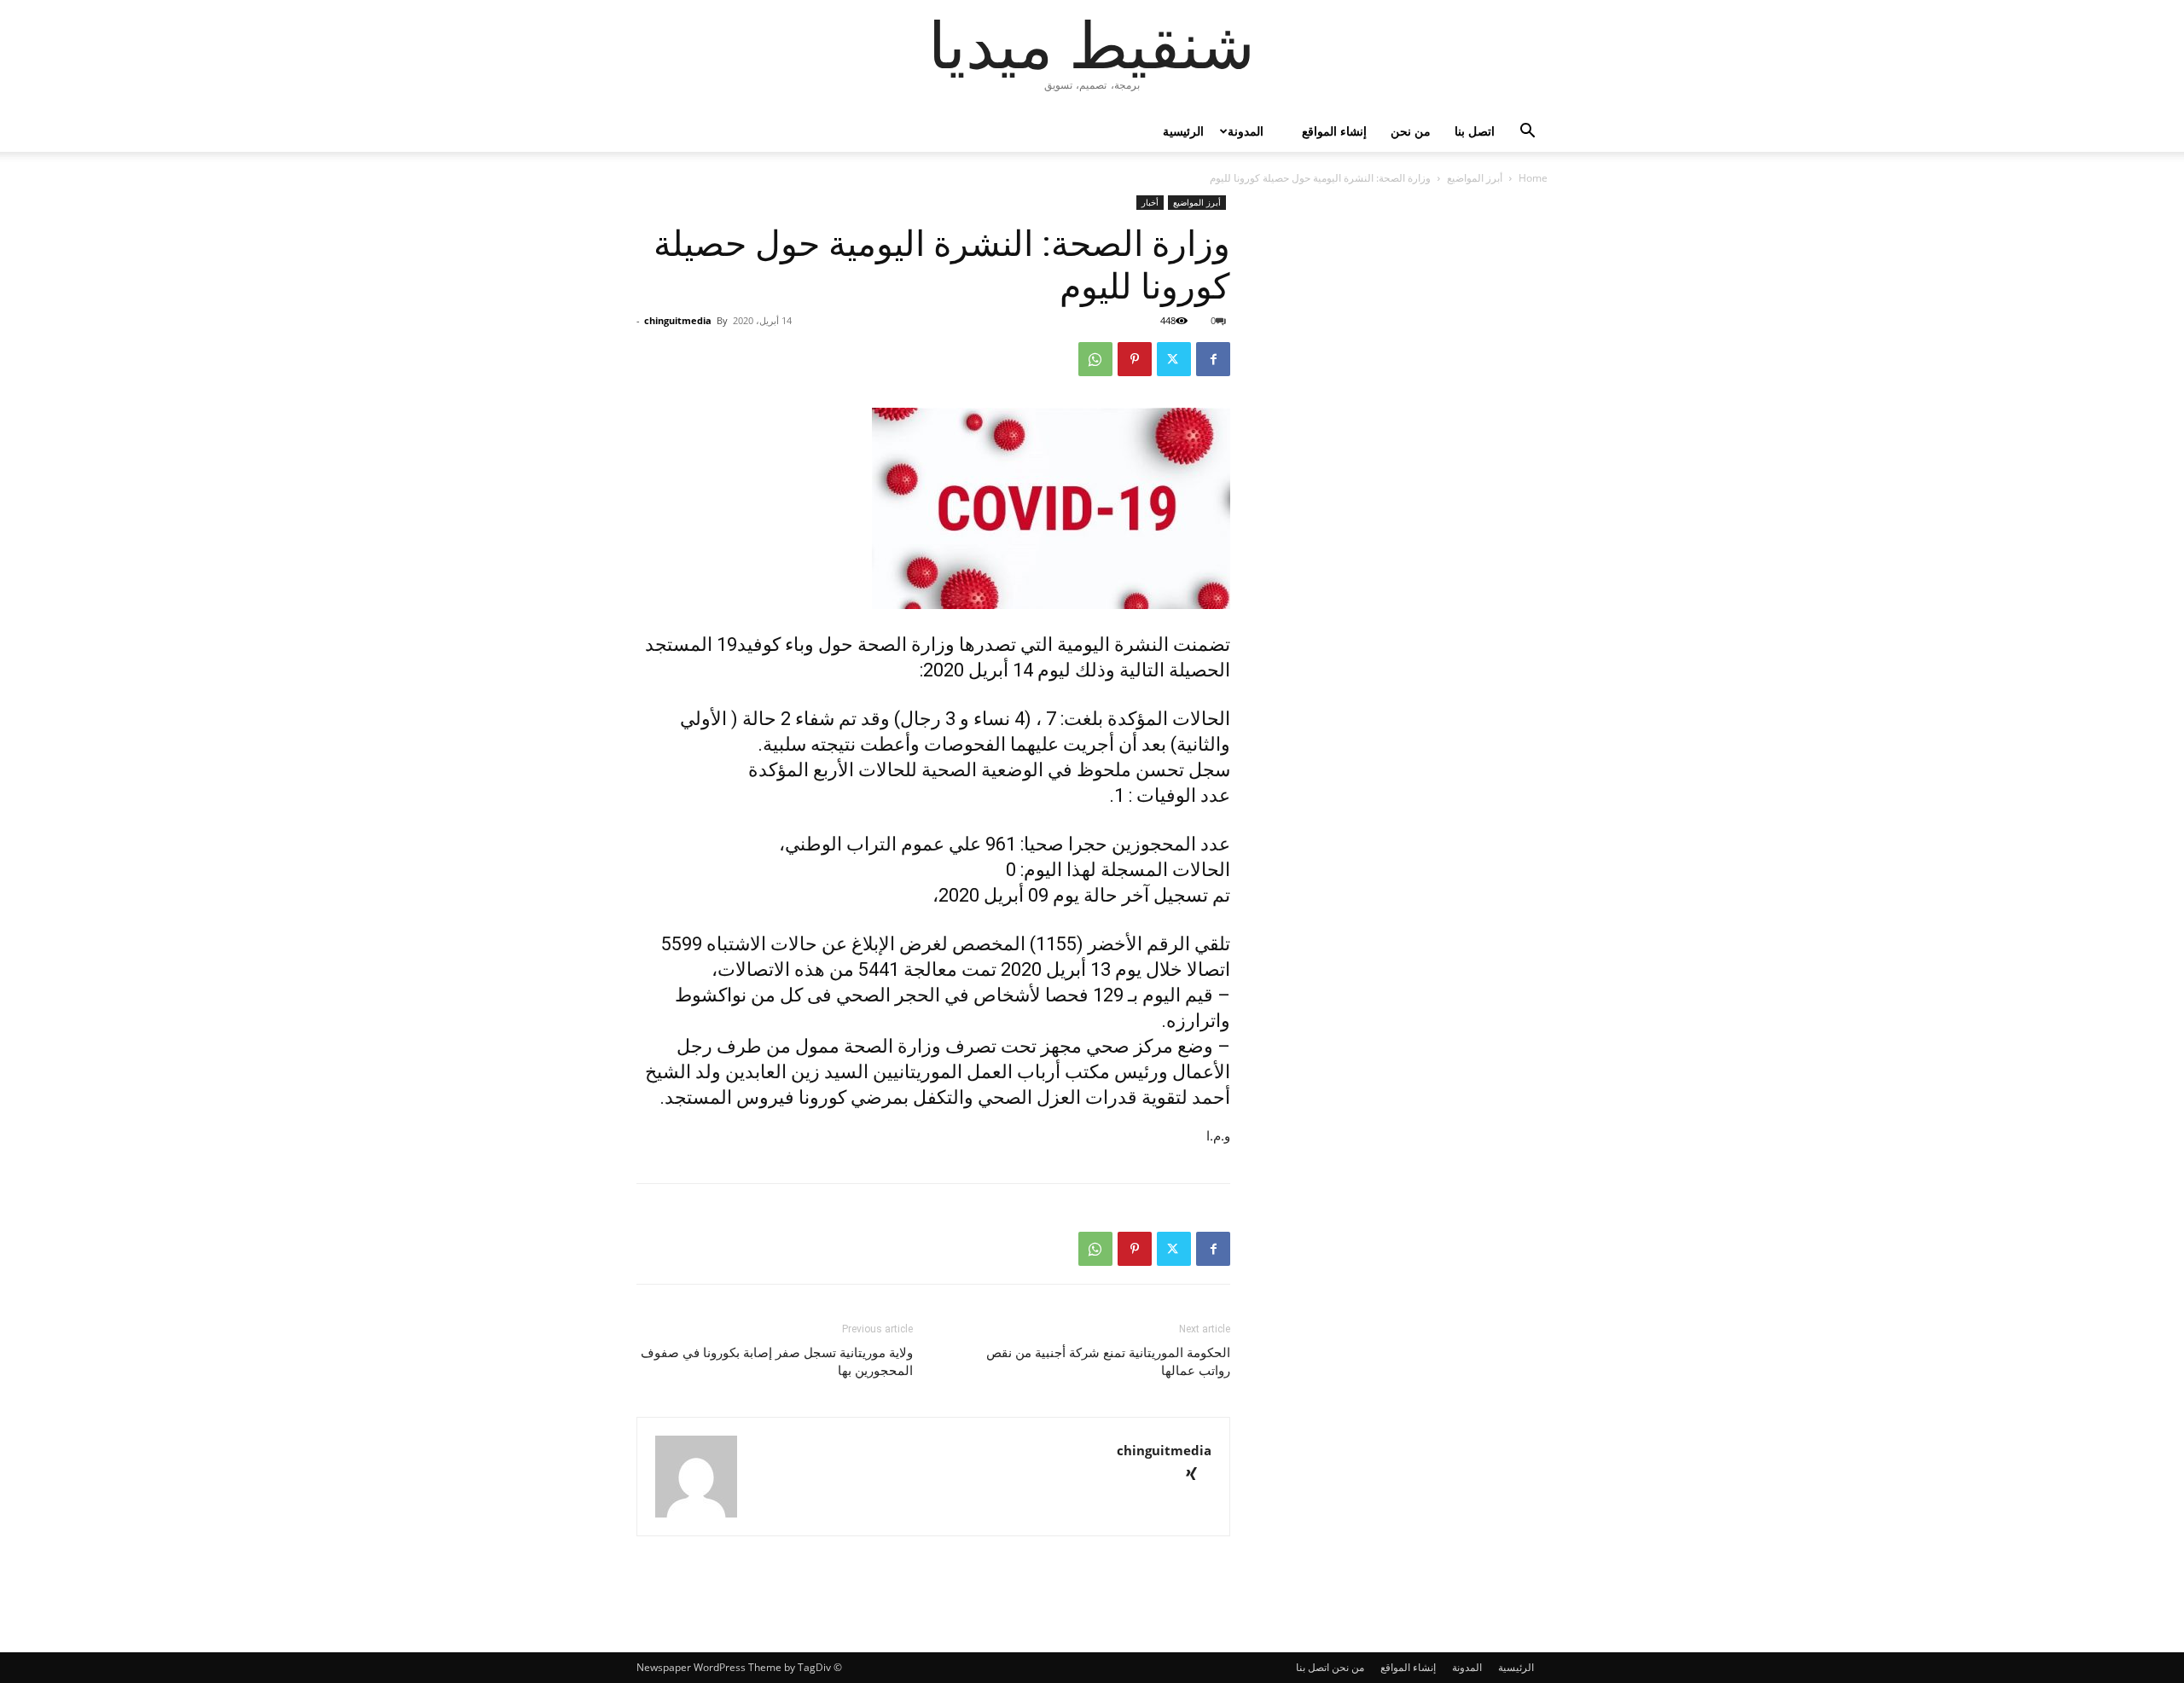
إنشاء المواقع (1334, 131)
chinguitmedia (678, 320)
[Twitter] (1174, 359)
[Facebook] (1213, 359)
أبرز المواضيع (1475, 178)
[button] (1527, 133)
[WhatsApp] (1095, 359)
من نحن (1411, 131)
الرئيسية (1183, 131)
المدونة (1246, 131)
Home (1533, 178)
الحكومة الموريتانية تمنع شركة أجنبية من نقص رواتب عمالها (1108, 1362)
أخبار (1150, 202)
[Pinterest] (1135, 359)
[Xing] (1197, 1475)
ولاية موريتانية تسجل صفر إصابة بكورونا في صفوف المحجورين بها (777, 1362)
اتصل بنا (1475, 131)
